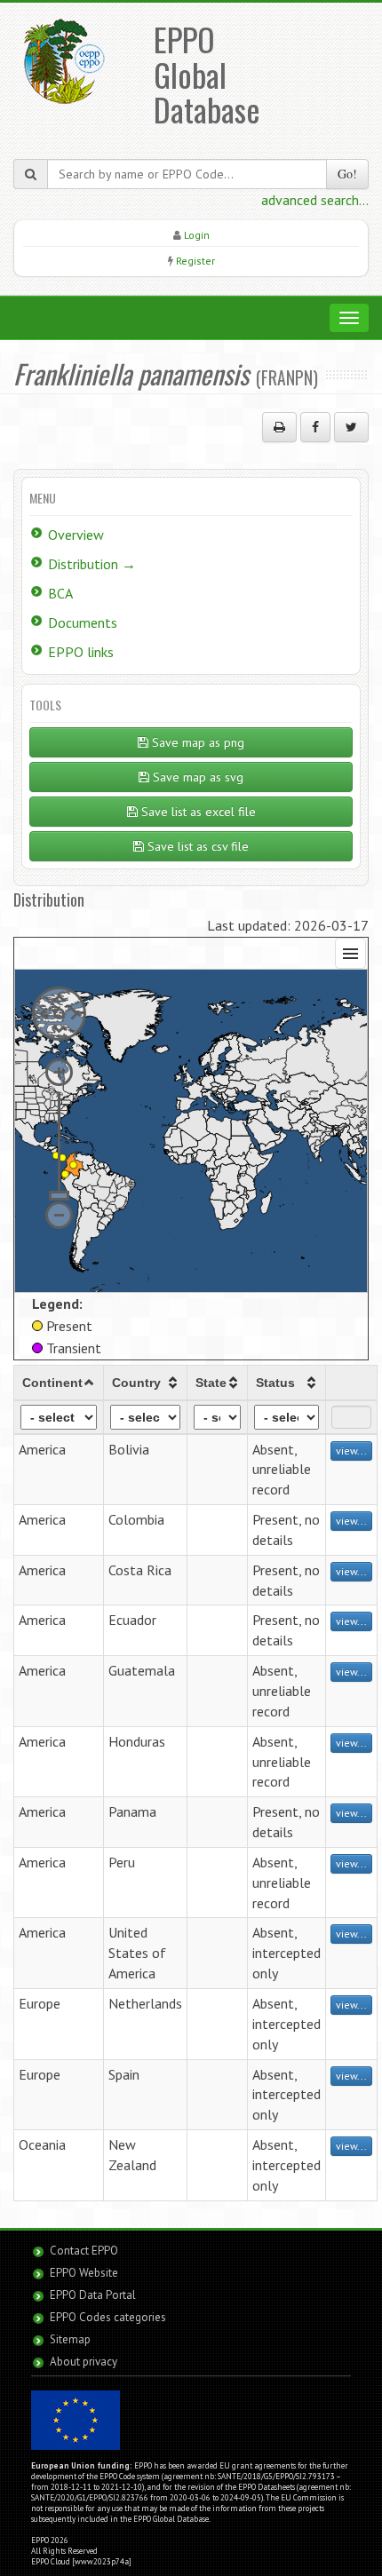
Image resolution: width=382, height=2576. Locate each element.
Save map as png (196, 742)
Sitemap (70, 2339)
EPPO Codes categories (108, 2317)
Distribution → (92, 564)
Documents (83, 622)
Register (195, 261)
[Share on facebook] (315, 427)
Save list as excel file (197, 812)
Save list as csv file (196, 846)
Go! (347, 174)
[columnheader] (59, 1383)
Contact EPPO (84, 2251)
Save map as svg (196, 777)
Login (197, 235)
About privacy (84, 2362)
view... (351, 1450)
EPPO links (81, 652)
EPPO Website (84, 2273)
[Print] (279, 427)
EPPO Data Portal (93, 2295)
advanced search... (315, 200)
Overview (76, 535)
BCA (60, 593)
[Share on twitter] (351, 427)
